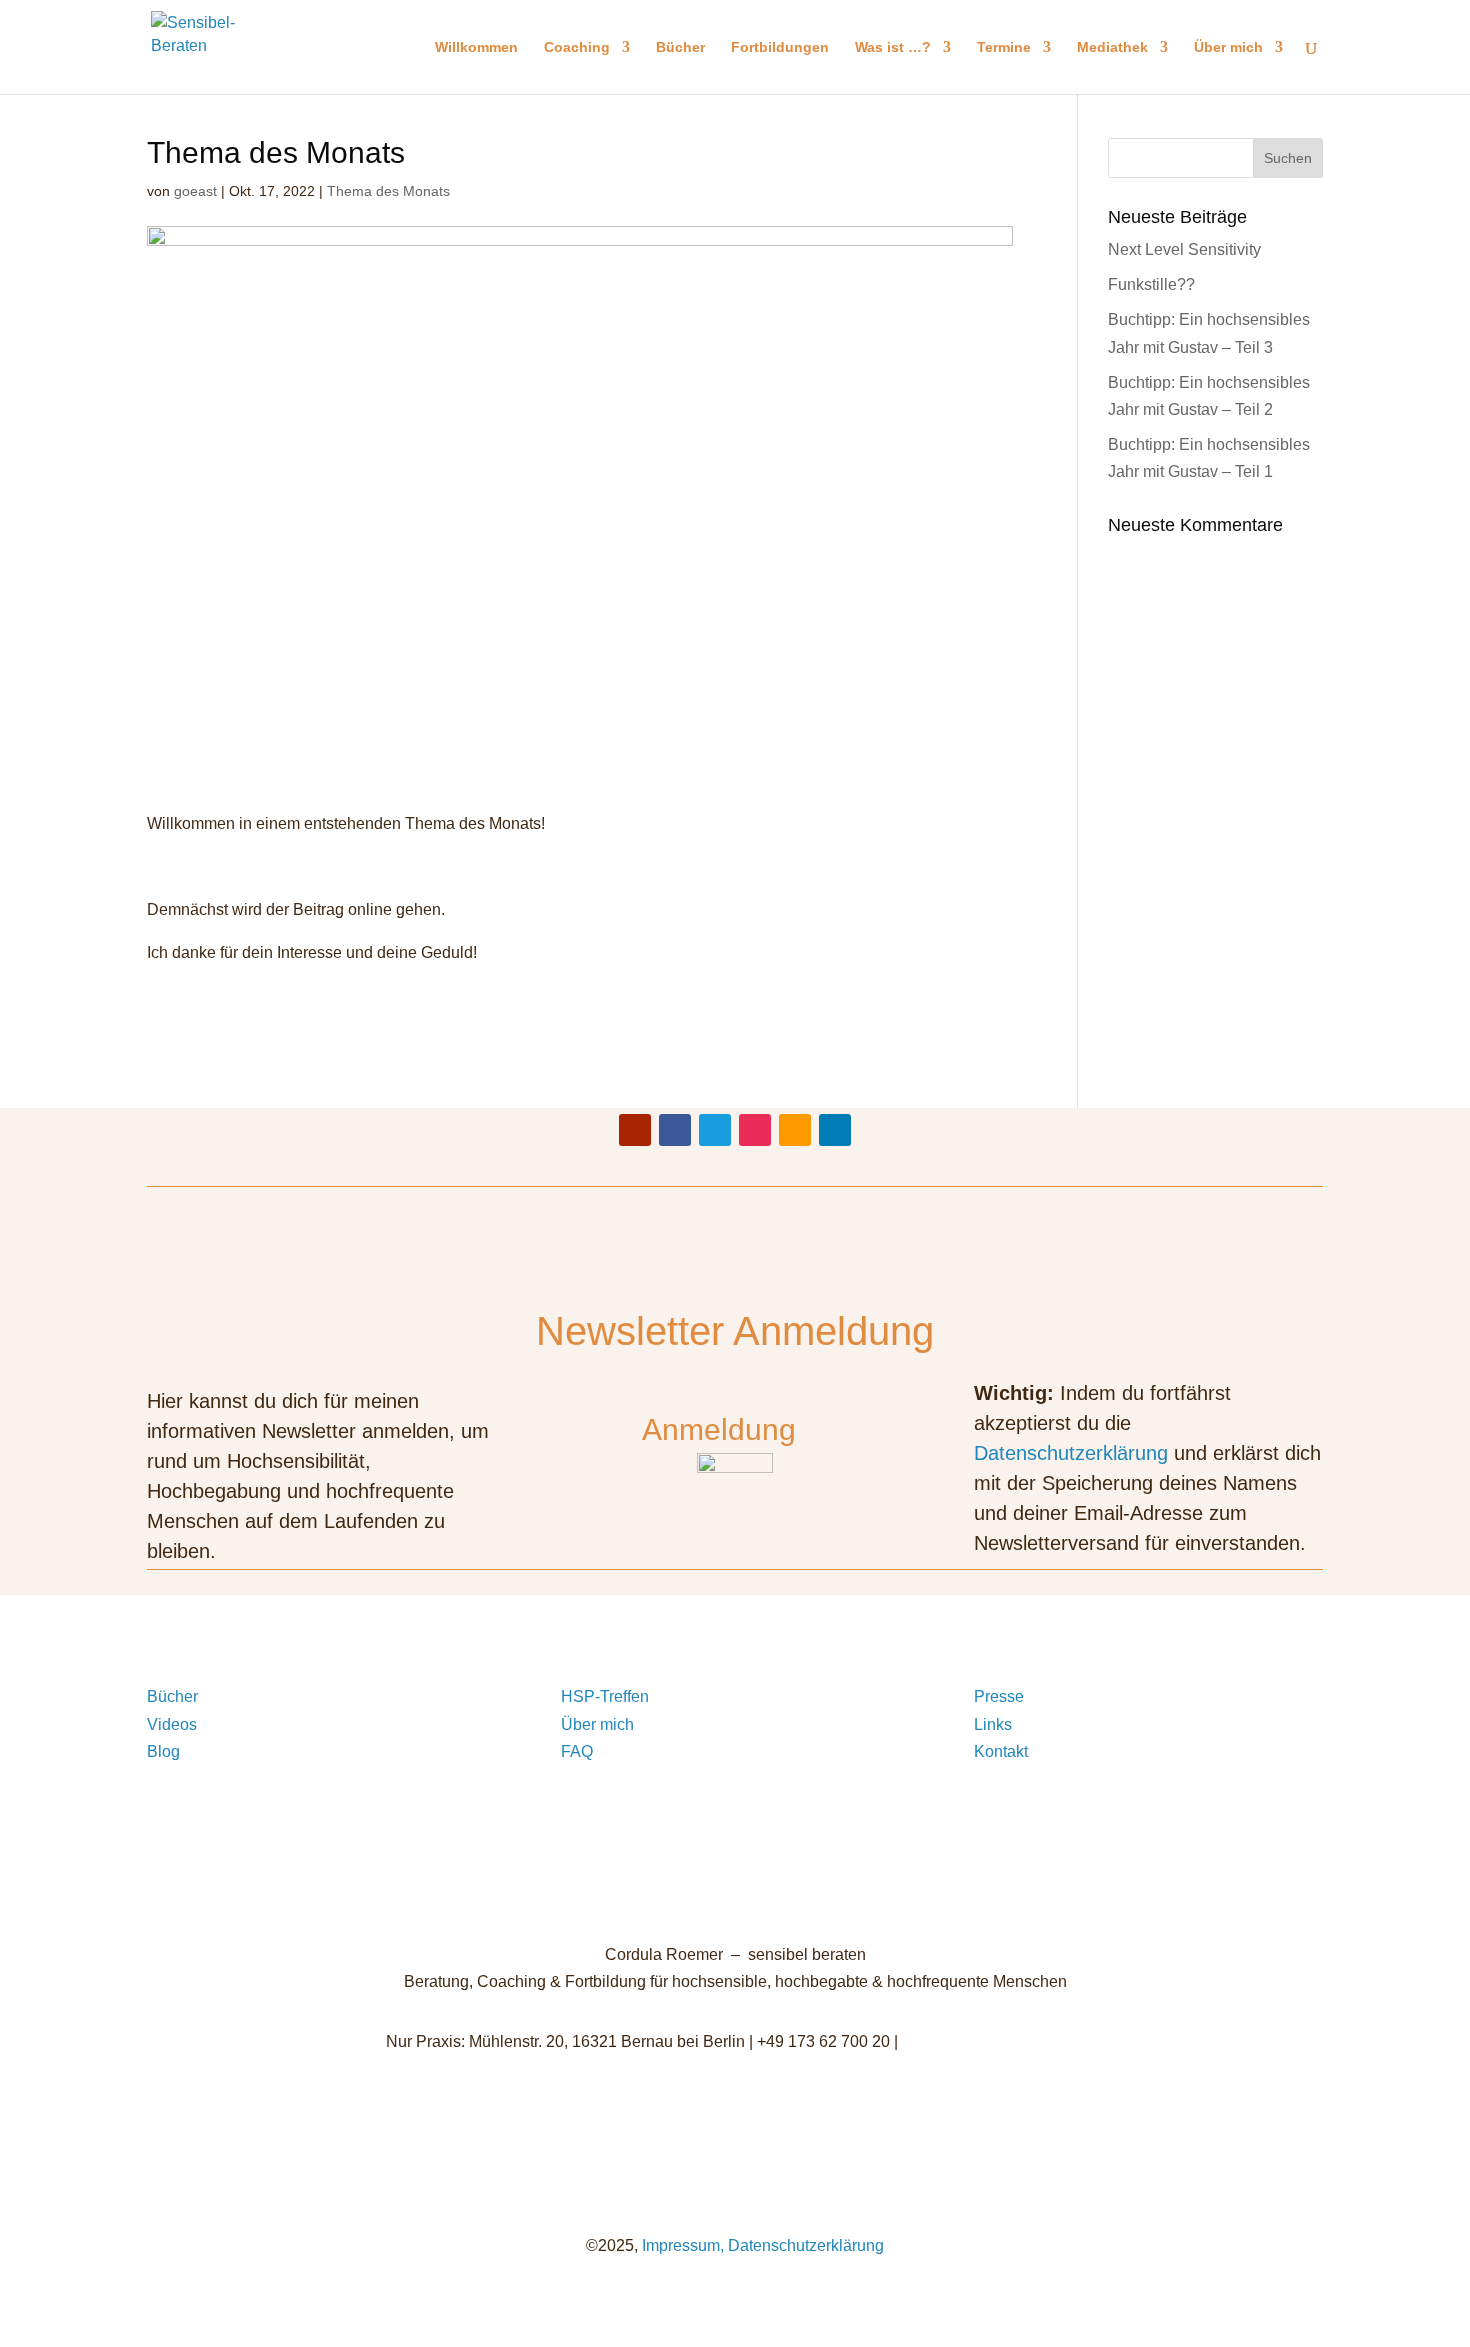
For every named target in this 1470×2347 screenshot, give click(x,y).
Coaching (577, 47)
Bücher (680, 47)
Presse (999, 1696)
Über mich (1228, 47)
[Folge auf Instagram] (755, 1130)
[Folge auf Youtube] (635, 1130)
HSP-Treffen (605, 1696)
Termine (1004, 47)
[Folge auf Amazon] (795, 1130)
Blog (163, 1751)
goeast (195, 191)
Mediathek (1112, 47)
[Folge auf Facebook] (675, 1130)
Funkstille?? (1151, 284)
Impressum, (681, 2245)
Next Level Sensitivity (1184, 249)
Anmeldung (719, 1429)
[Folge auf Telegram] (715, 1130)
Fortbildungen (780, 47)
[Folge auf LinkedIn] (835, 1130)
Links (993, 1724)
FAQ (577, 1751)
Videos (172, 1724)
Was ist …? (893, 47)
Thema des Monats (388, 191)
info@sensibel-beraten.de (993, 2041)
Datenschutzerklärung (1071, 1453)
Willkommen (476, 47)
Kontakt (1001, 1751)
